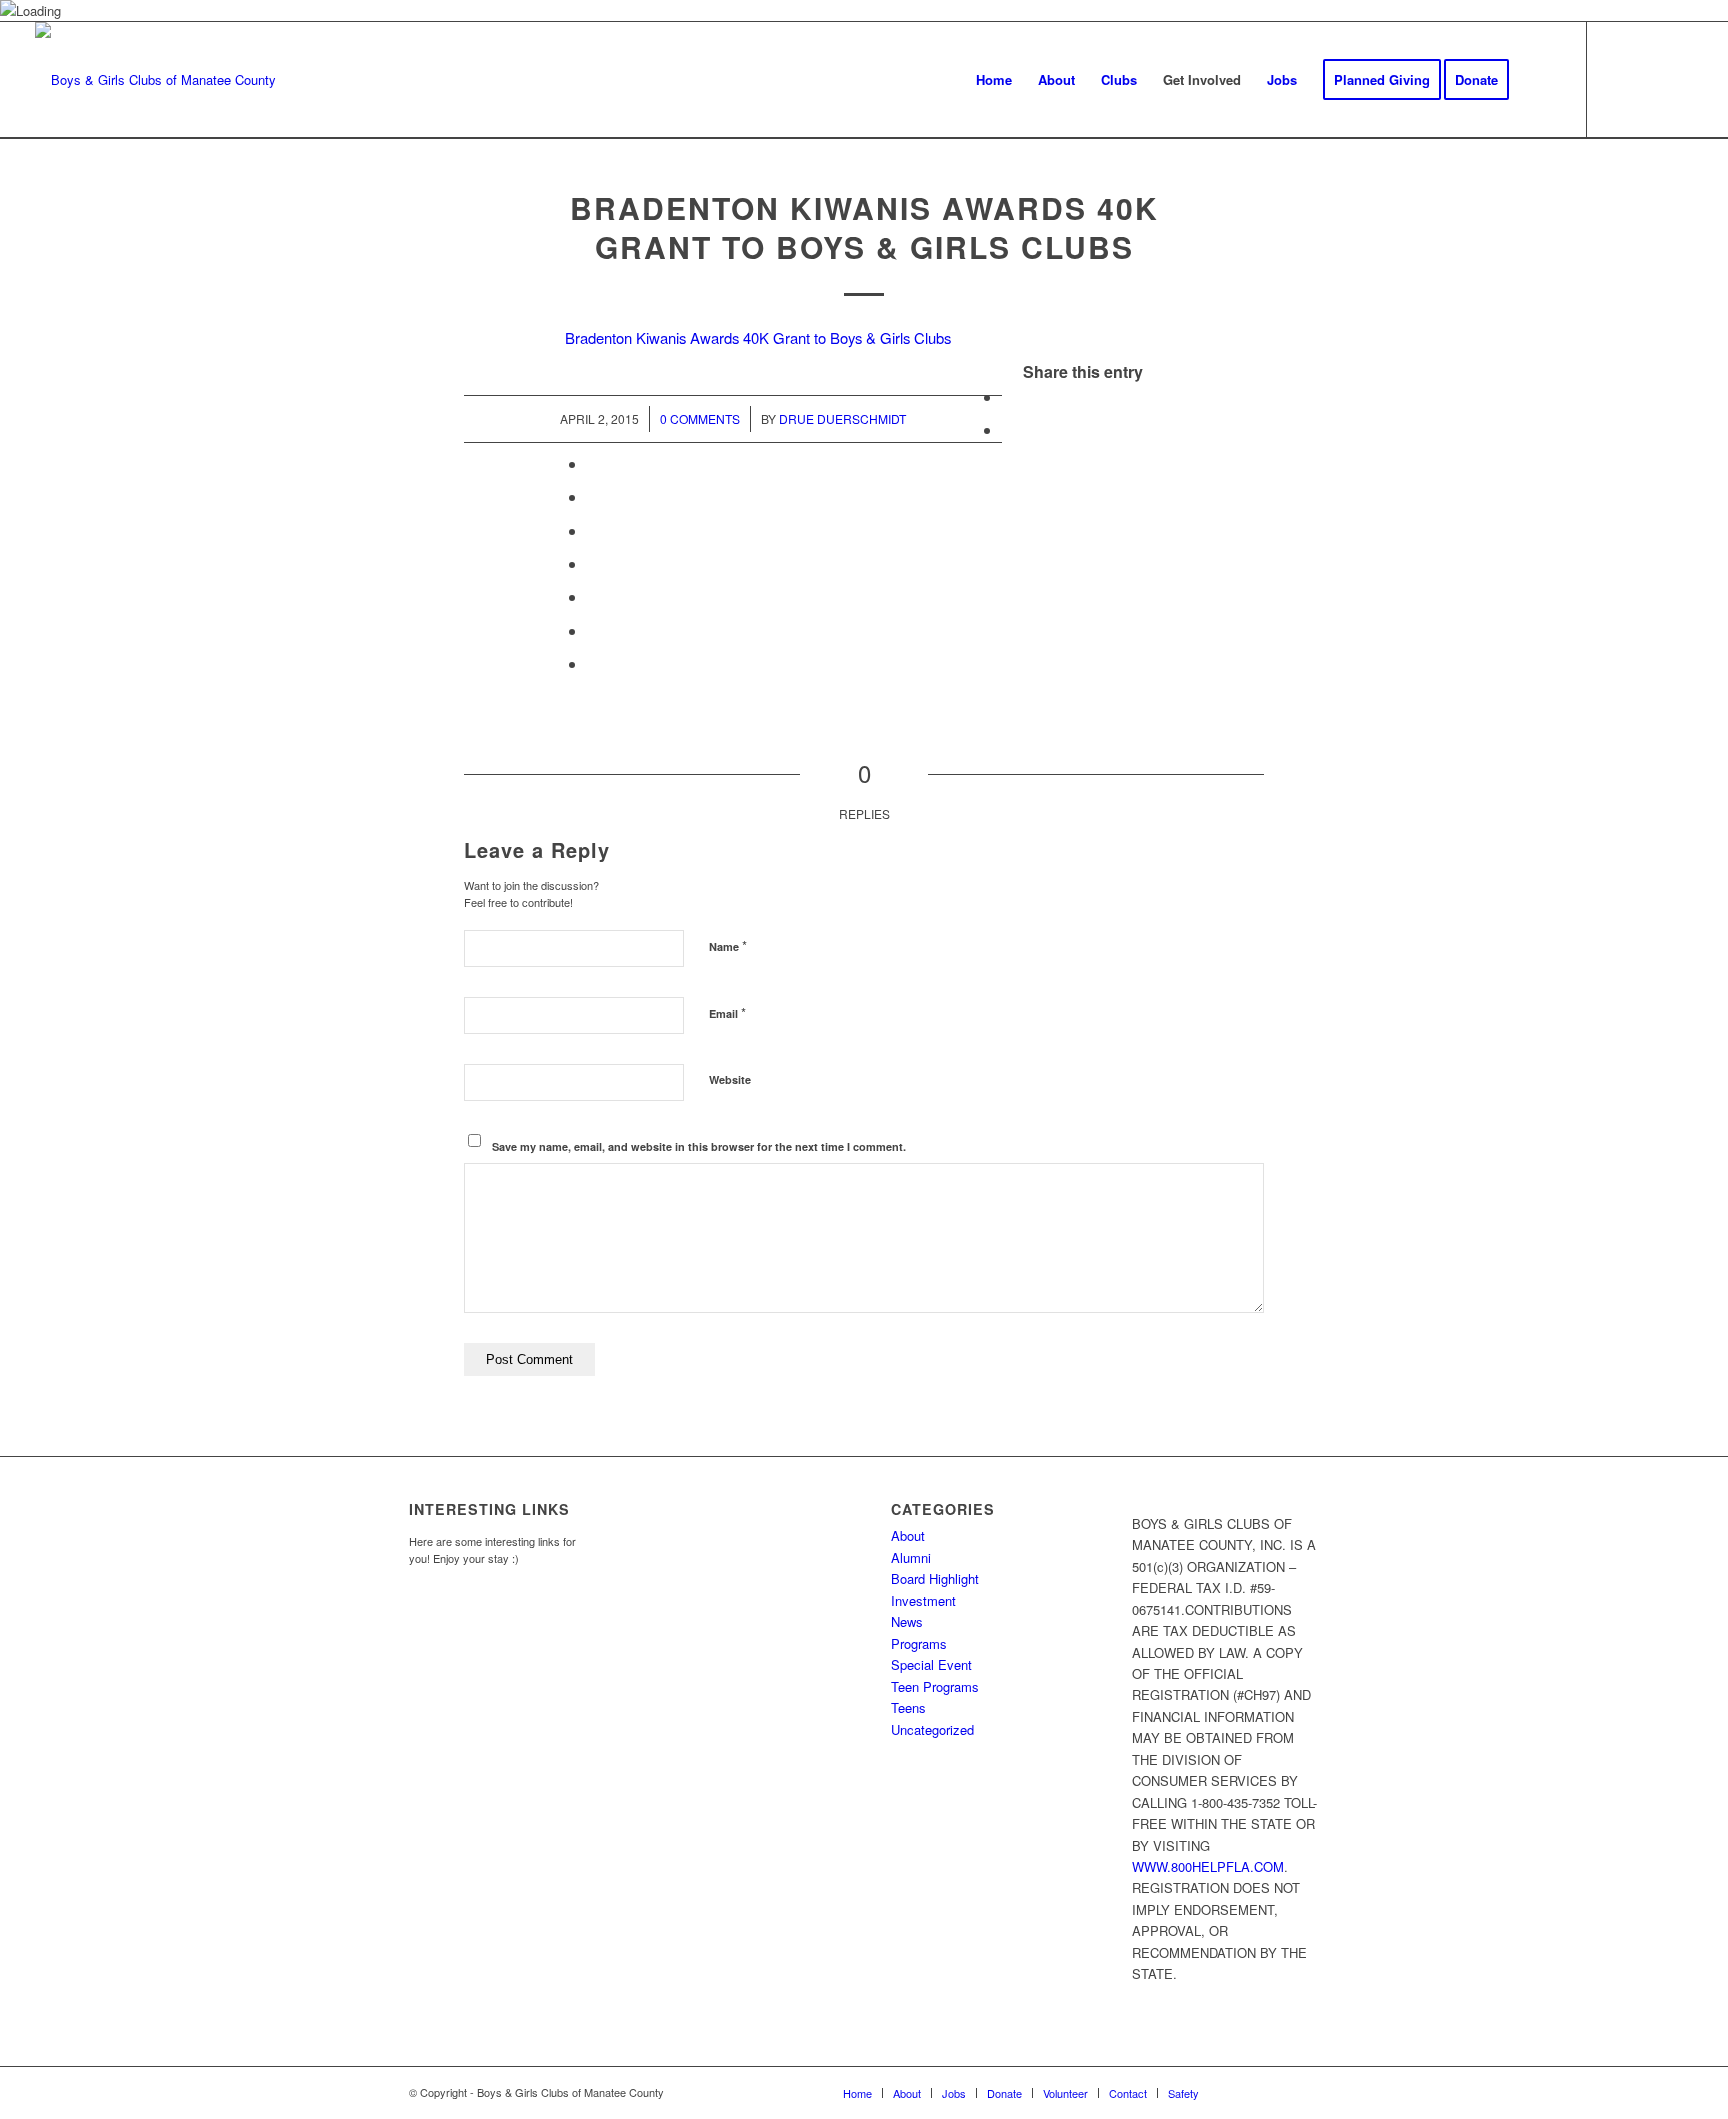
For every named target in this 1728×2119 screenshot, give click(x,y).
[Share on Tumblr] (593, 563)
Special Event (931, 1664)
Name (728, 945)
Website (730, 1079)
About (908, 1535)
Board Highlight (935, 1578)
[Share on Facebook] (1008, 396)
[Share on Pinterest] (593, 496)
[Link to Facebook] (1618, 79)
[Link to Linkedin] (1678, 79)
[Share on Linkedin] (593, 530)
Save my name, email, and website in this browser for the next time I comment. (699, 1146)
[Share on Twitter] (1008, 429)
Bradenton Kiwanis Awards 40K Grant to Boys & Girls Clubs (864, 227)
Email (727, 1012)
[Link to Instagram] (1648, 79)
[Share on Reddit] (593, 630)
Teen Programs (935, 1686)
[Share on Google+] (593, 463)
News (907, 1621)
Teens (908, 1707)
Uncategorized (932, 1729)
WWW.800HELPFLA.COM (1208, 1866)
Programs (919, 1643)
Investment (923, 1600)
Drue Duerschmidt (842, 418)
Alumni (911, 1557)
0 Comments (700, 418)
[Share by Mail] (593, 663)
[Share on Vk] (593, 596)
